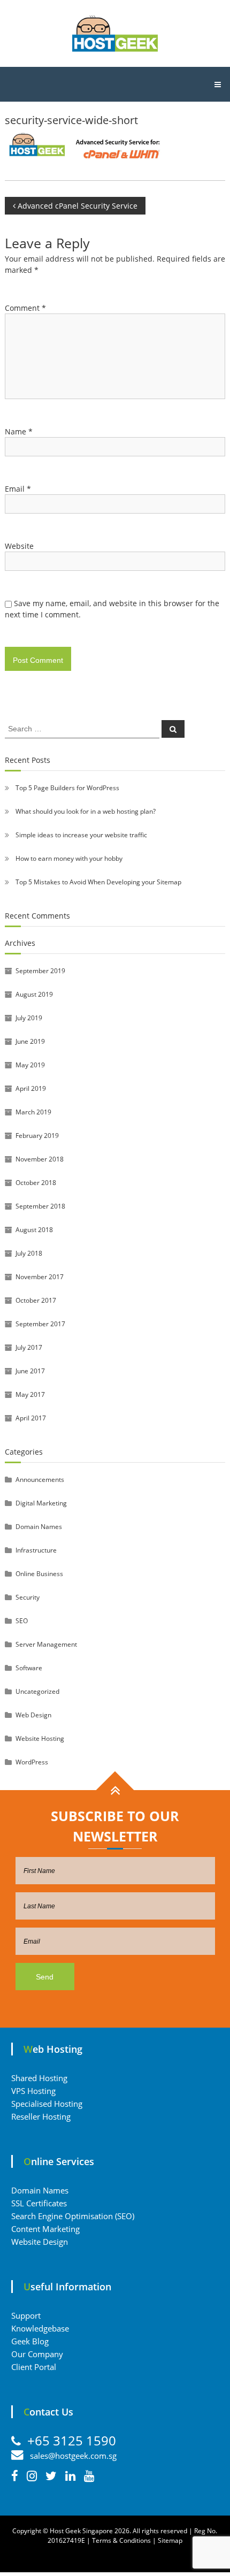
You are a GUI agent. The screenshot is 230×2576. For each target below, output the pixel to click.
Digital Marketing (41, 1503)
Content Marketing (45, 2229)
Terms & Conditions (121, 2540)
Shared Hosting (39, 2078)
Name (19, 431)
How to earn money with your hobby (69, 858)
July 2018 (29, 1253)
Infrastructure (36, 1550)
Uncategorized (37, 1691)
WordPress (32, 1762)
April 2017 (31, 1418)
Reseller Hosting (41, 2116)
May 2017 (30, 1394)
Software (29, 1668)
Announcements (40, 1480)
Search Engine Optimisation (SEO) (73, 2216)
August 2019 (34, 994)
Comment (25, 308)
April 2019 (31, 1088)
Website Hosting (40, 1738)
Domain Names (39, 1527)
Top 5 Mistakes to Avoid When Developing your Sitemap (98, 882)
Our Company (37, 2354)
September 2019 (40, 971)
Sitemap (170, 2540)
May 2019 (30, 1065)
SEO (22, 1621)
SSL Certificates (39, 2203)
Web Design (33, 1715)
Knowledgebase (40, 2328)
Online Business (39, 1574)
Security (28, 1597)
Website (19, 546)
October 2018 (36, 1183)
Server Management (46, 1644)
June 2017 (30, 1371)
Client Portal (34, 2367)
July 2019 (29, 1018)
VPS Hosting (33, 2091)
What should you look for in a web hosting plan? (86, 811)
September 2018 (40, 1206)
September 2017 (40, 1324)
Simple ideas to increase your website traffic (81, 835)
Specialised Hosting (47, 2104)
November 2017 (40, 1277)
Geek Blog (30, 2341)
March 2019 (33, 1112)
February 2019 (37, 1136)
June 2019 (30, 1041)
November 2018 (40, 1159)
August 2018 (34, 1230)
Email (18, 489)
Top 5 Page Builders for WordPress (67, 788)
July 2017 (29, 1347)
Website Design (40, 2242)
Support (26, 2315)
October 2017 (36, 1300)
